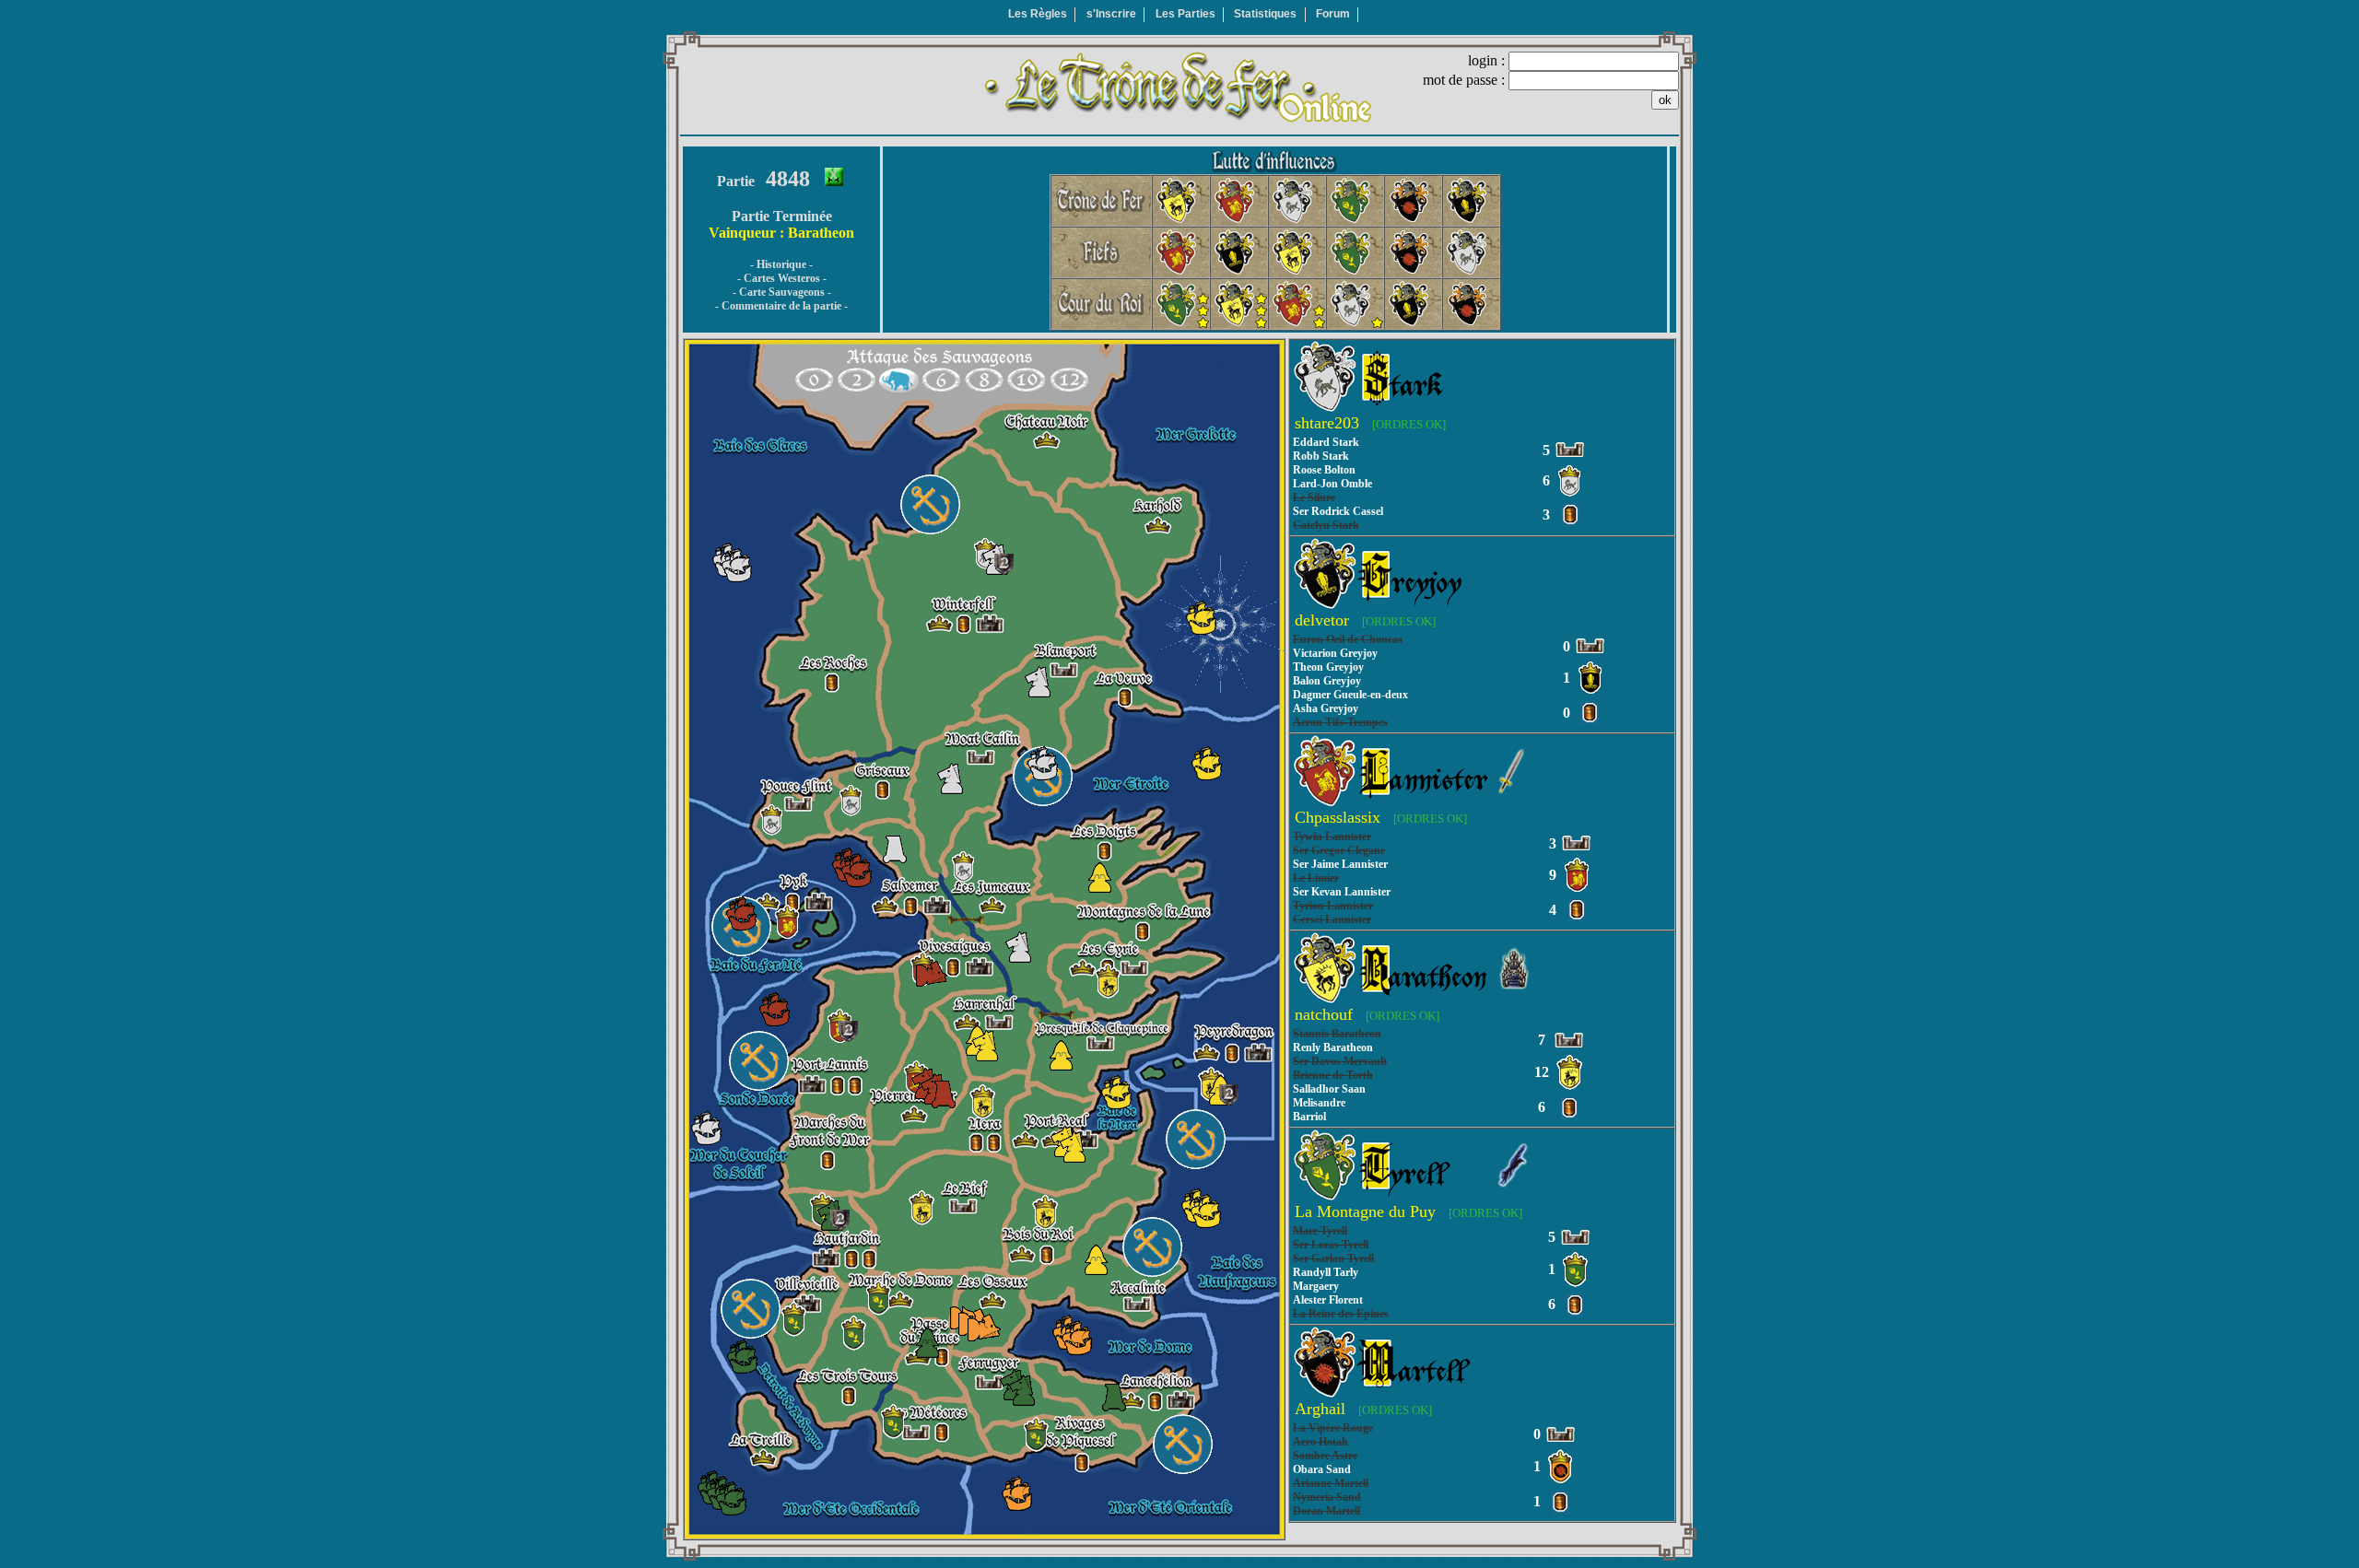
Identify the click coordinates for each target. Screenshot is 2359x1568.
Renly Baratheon (1333, 1047)
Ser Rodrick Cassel (1338, 511)
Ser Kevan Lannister (1342, 892)
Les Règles (1038, 14)
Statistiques (1265, 14)
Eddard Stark (1326, 442)
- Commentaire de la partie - (781, 306)
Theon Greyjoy (1328, 667)
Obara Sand (1322, 1469)
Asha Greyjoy (1326, 708)
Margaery (1316, 1286)
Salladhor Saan (1329, 1089)
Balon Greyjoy (1327, 681)
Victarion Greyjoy (1335, 653)
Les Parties (1185, 14)
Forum (1333, 14)
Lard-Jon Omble (1332, 484)
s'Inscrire (1111, 14)
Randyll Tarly (1326, 1272)
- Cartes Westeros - (782, 278)
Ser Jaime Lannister (1340, 864)
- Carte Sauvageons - (782, 292)
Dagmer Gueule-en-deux (1350, 695)
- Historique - (781, 264)
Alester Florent (1328, 1300)
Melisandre (1319, 1103)
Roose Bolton (1324, 470)
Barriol (1309, 1117)
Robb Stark (1321, 456)
